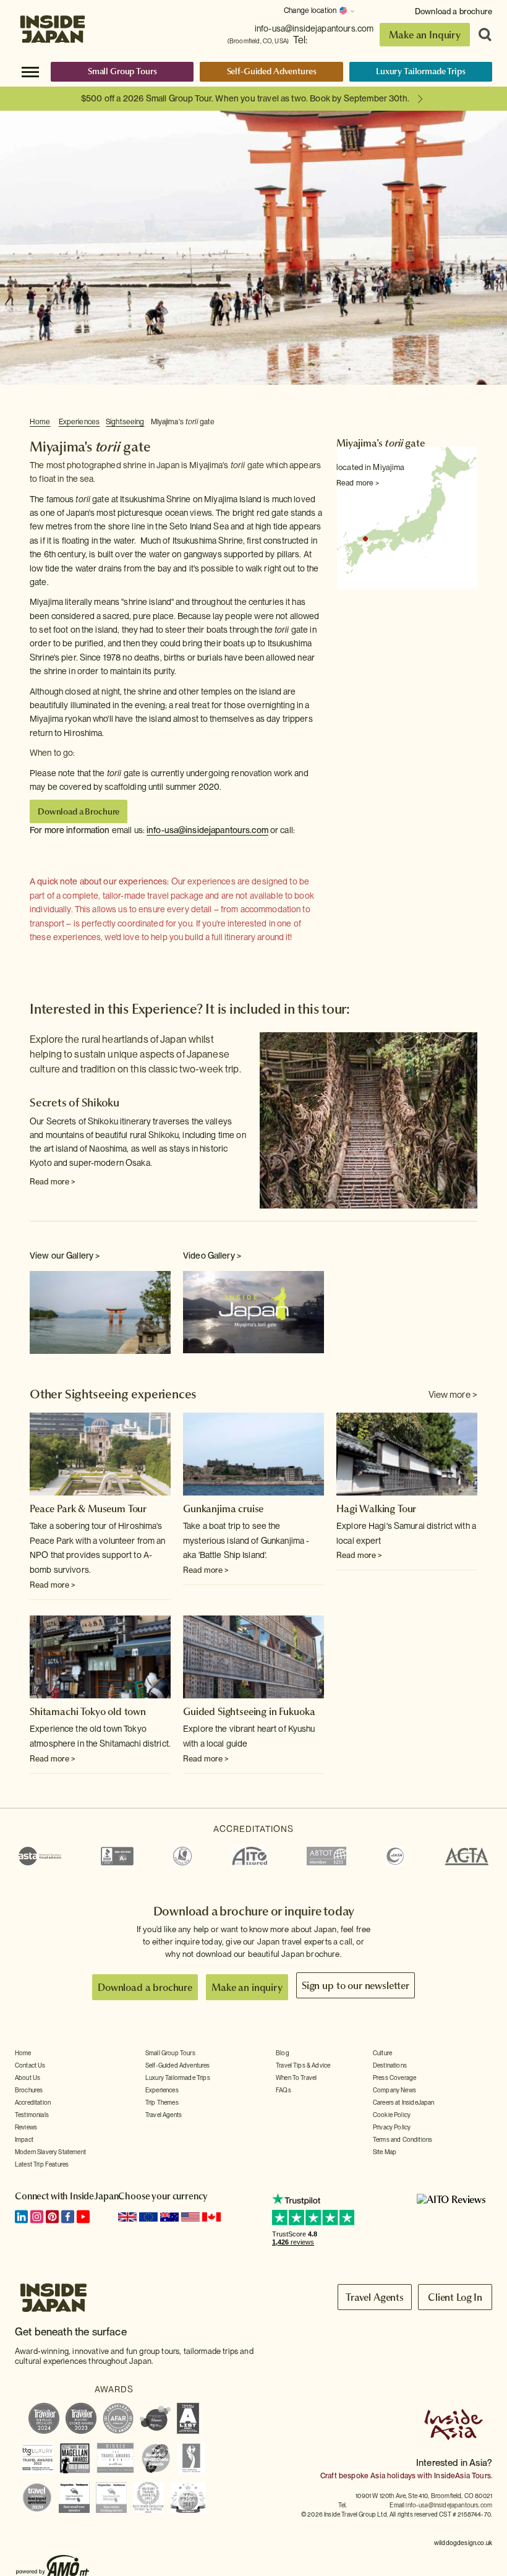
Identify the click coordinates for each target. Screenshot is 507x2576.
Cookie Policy (392, 2115)
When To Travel (296, 2077)
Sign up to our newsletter (356, 1985)
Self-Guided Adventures (272, 71)
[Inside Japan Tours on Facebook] (68, 2217)
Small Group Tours (122, 71)
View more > (453, 1395)
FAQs (283, 2090)
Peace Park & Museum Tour (88, 1508)
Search (481, 35)
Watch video (253, 1311)
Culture (382, 2053)
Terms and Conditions (403, 2139)
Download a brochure (454, 11)
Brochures (29, 2090)
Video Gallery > (212, 1256)
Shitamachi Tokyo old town (88, 1711)
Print (471, 422)
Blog (283, 2053)
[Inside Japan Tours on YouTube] (83, 2217)
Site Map (385, 2152)
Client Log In (455, 2297)
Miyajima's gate (183, 422)
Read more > (358, 483)
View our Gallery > (65, 1256)
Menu (30, 71)
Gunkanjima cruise (223, 1508)
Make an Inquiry (425, 35)
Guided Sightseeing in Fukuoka (249, 1711)
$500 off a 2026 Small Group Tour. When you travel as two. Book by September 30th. (245, 98)
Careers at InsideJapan (404, 2102)
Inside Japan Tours (53, 26)
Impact (24, 2139)
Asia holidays (393, 2476)
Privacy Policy (392, 2127)
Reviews (26, 2127)
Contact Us (30, 2065)
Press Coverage (394, 2077)
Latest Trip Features (42, 2164)
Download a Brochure (79, 811)
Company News (394, 2090)
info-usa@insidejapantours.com (314, 28)
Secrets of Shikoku (75, 1102)
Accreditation (33, 2102)
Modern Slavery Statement (50, 2152)
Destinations (390, 2065)
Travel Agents (164, 2115)
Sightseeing (125, 422)
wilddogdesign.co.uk (463, 2543)
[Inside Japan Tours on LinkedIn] (21, 2217)
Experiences (79, 422)
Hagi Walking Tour (376, 1508)
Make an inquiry (247, 1987)
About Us (28, 2077)
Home (40, 422)
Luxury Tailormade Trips (421, 71)
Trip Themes (162, 2102)
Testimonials (32, 2115)
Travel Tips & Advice (303, 2065)
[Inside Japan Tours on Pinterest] (52, 2217)
